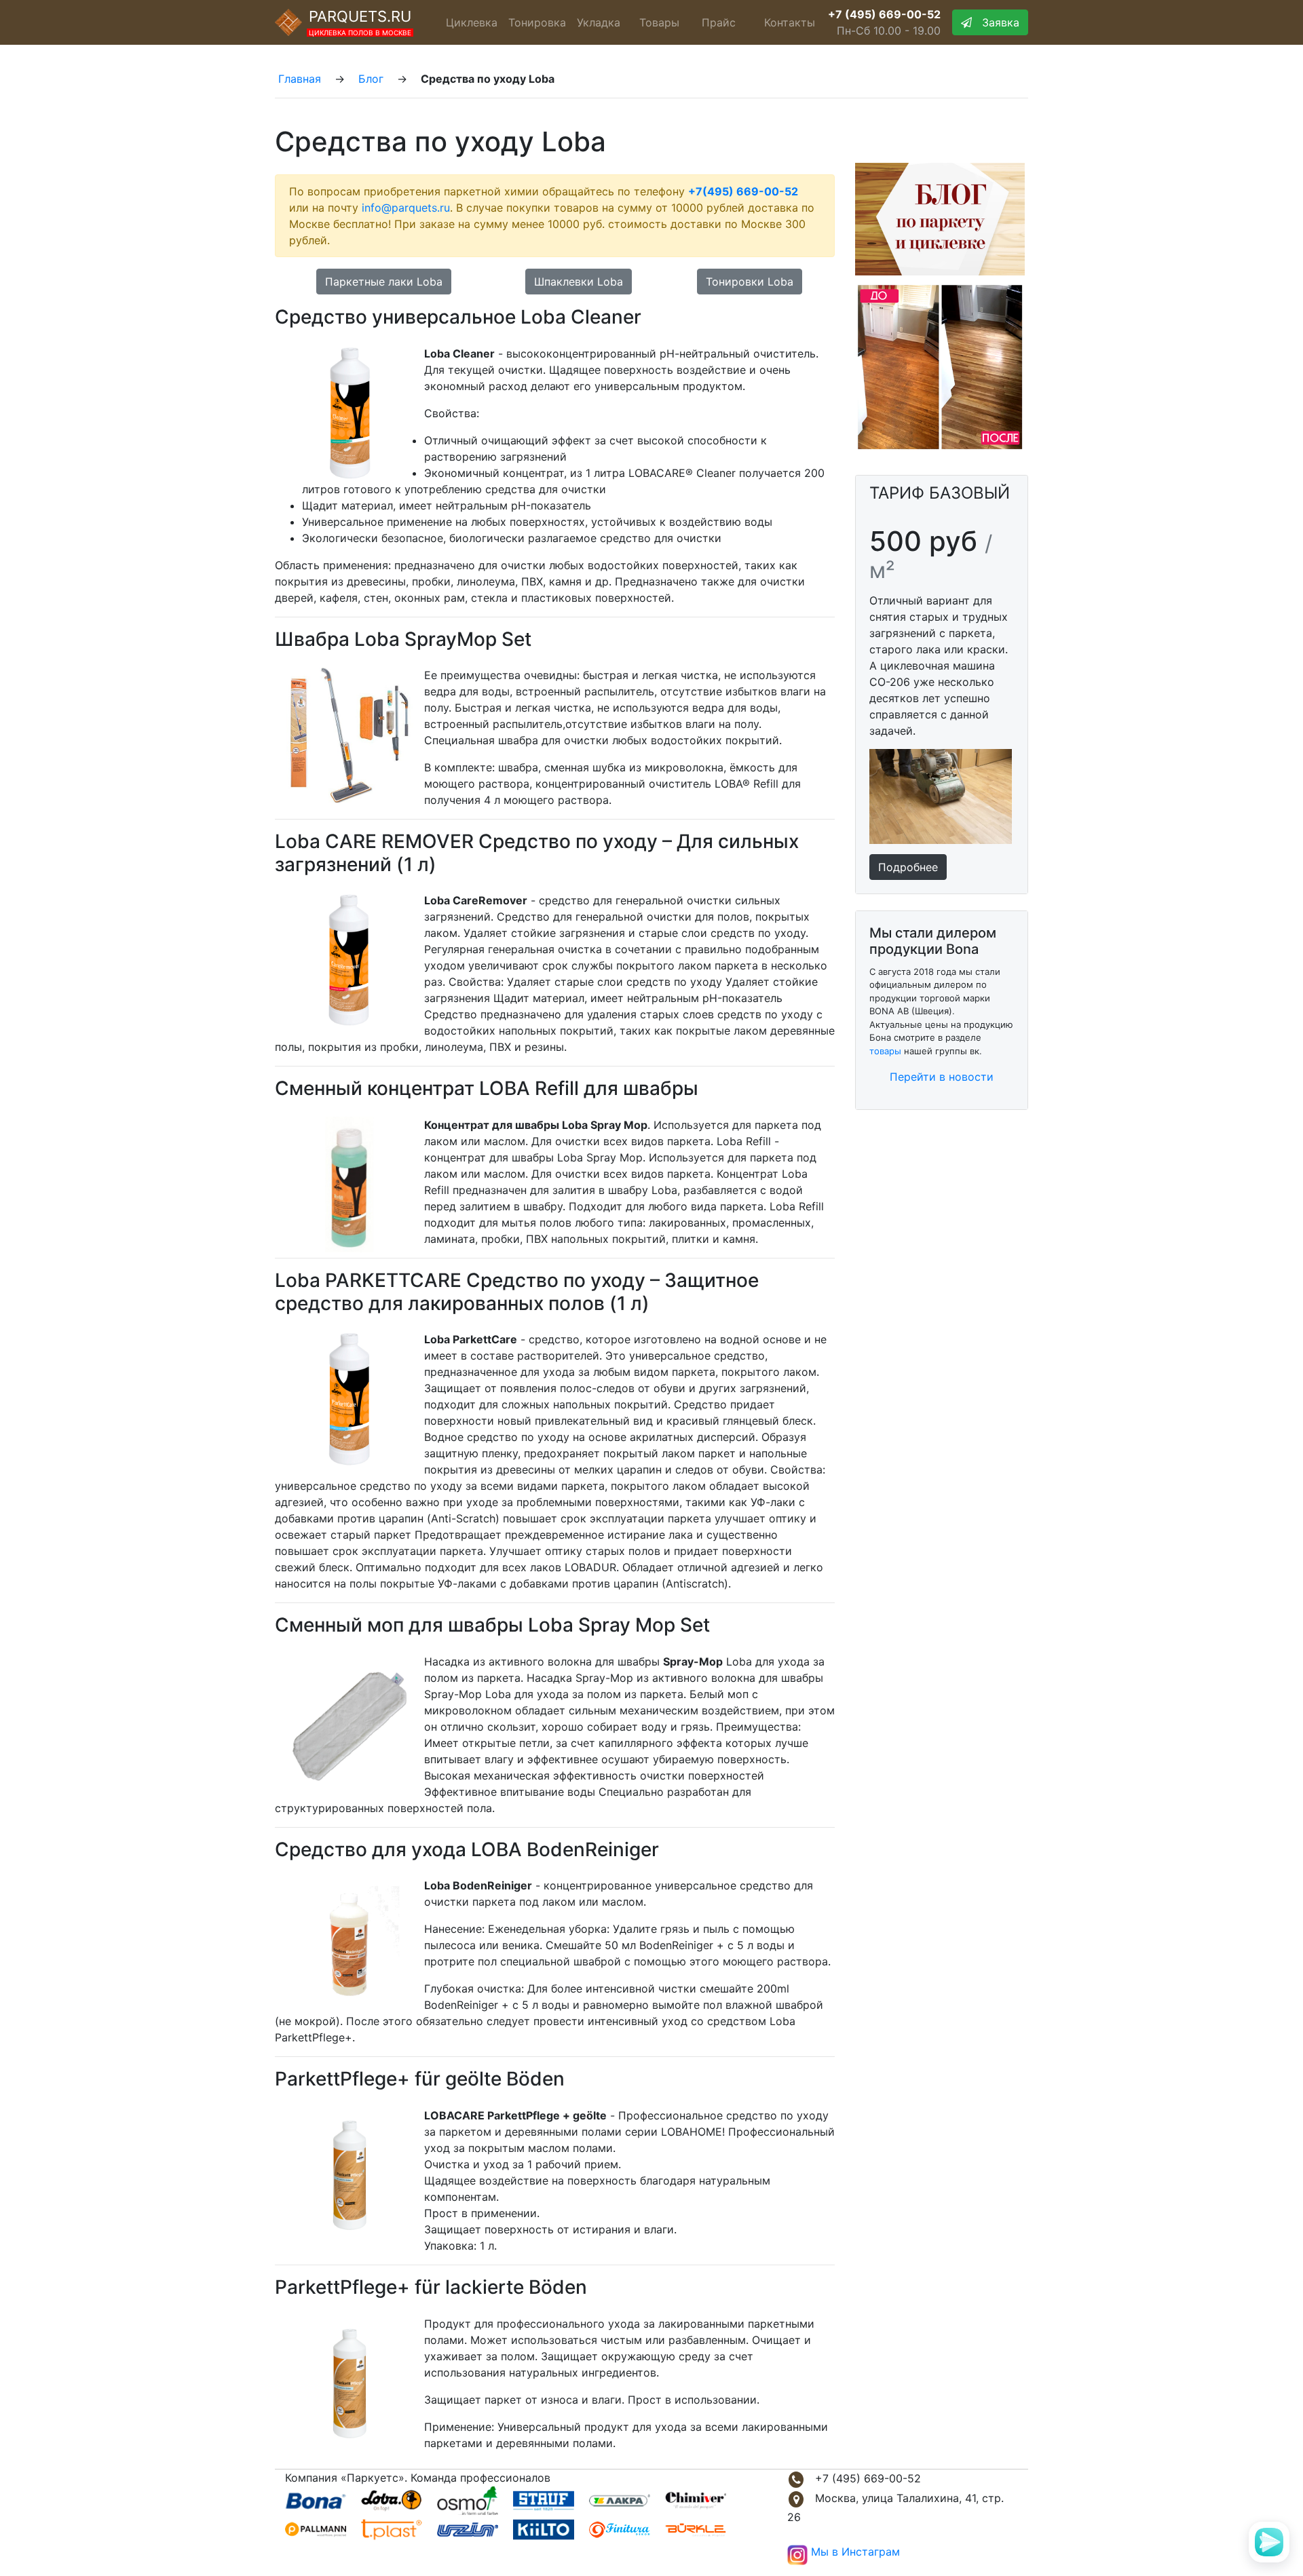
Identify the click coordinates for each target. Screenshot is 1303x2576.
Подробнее (908, 867)
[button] (908, 866)
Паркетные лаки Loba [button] (384, 282)
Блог (371, 79)
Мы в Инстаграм (855, 2552)
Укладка (599, 22)
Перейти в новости (942, 1077)
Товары (659, 22)
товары (885, 1051)
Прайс (719, 22)
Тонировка (537, 22)
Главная (300, 79)
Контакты (790, 22)
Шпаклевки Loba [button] (579, 282)
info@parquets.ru (406, 208)
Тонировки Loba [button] (750, 282)
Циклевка (472, 22)
